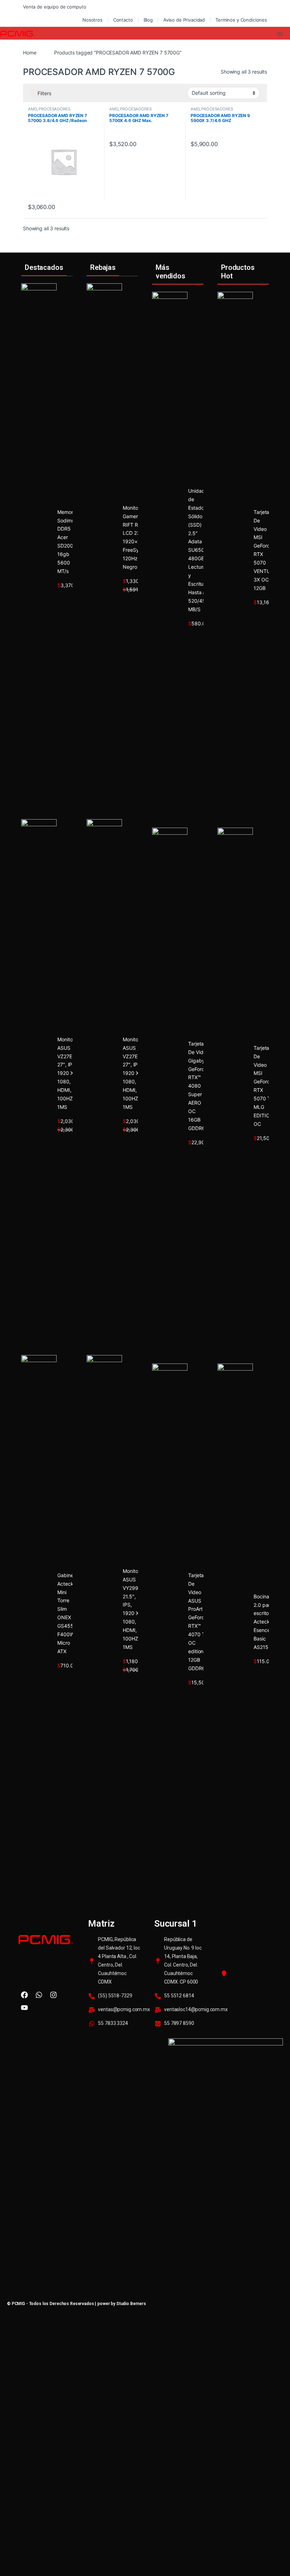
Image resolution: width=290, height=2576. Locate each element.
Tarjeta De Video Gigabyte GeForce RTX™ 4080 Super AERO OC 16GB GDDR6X (199, 1086)
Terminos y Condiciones (241, 20)
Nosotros (92, 20)
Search (281, 33)
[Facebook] (24, 1995)
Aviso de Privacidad (184, 20)
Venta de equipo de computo (54, 7)
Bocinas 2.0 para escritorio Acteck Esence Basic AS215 (264, 1622)
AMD (32, 109)
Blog (148, 20)
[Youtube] (24, 2008)
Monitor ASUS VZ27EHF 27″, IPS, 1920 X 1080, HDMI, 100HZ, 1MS (68, 1073)
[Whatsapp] (39, 1995)
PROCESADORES (54, 109)
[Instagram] (53, 1995)
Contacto (123, 20)
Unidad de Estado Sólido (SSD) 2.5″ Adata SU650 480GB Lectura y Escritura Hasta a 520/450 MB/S (198, 550)
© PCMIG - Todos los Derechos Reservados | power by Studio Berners (77, 2304)
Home (30, 53)
